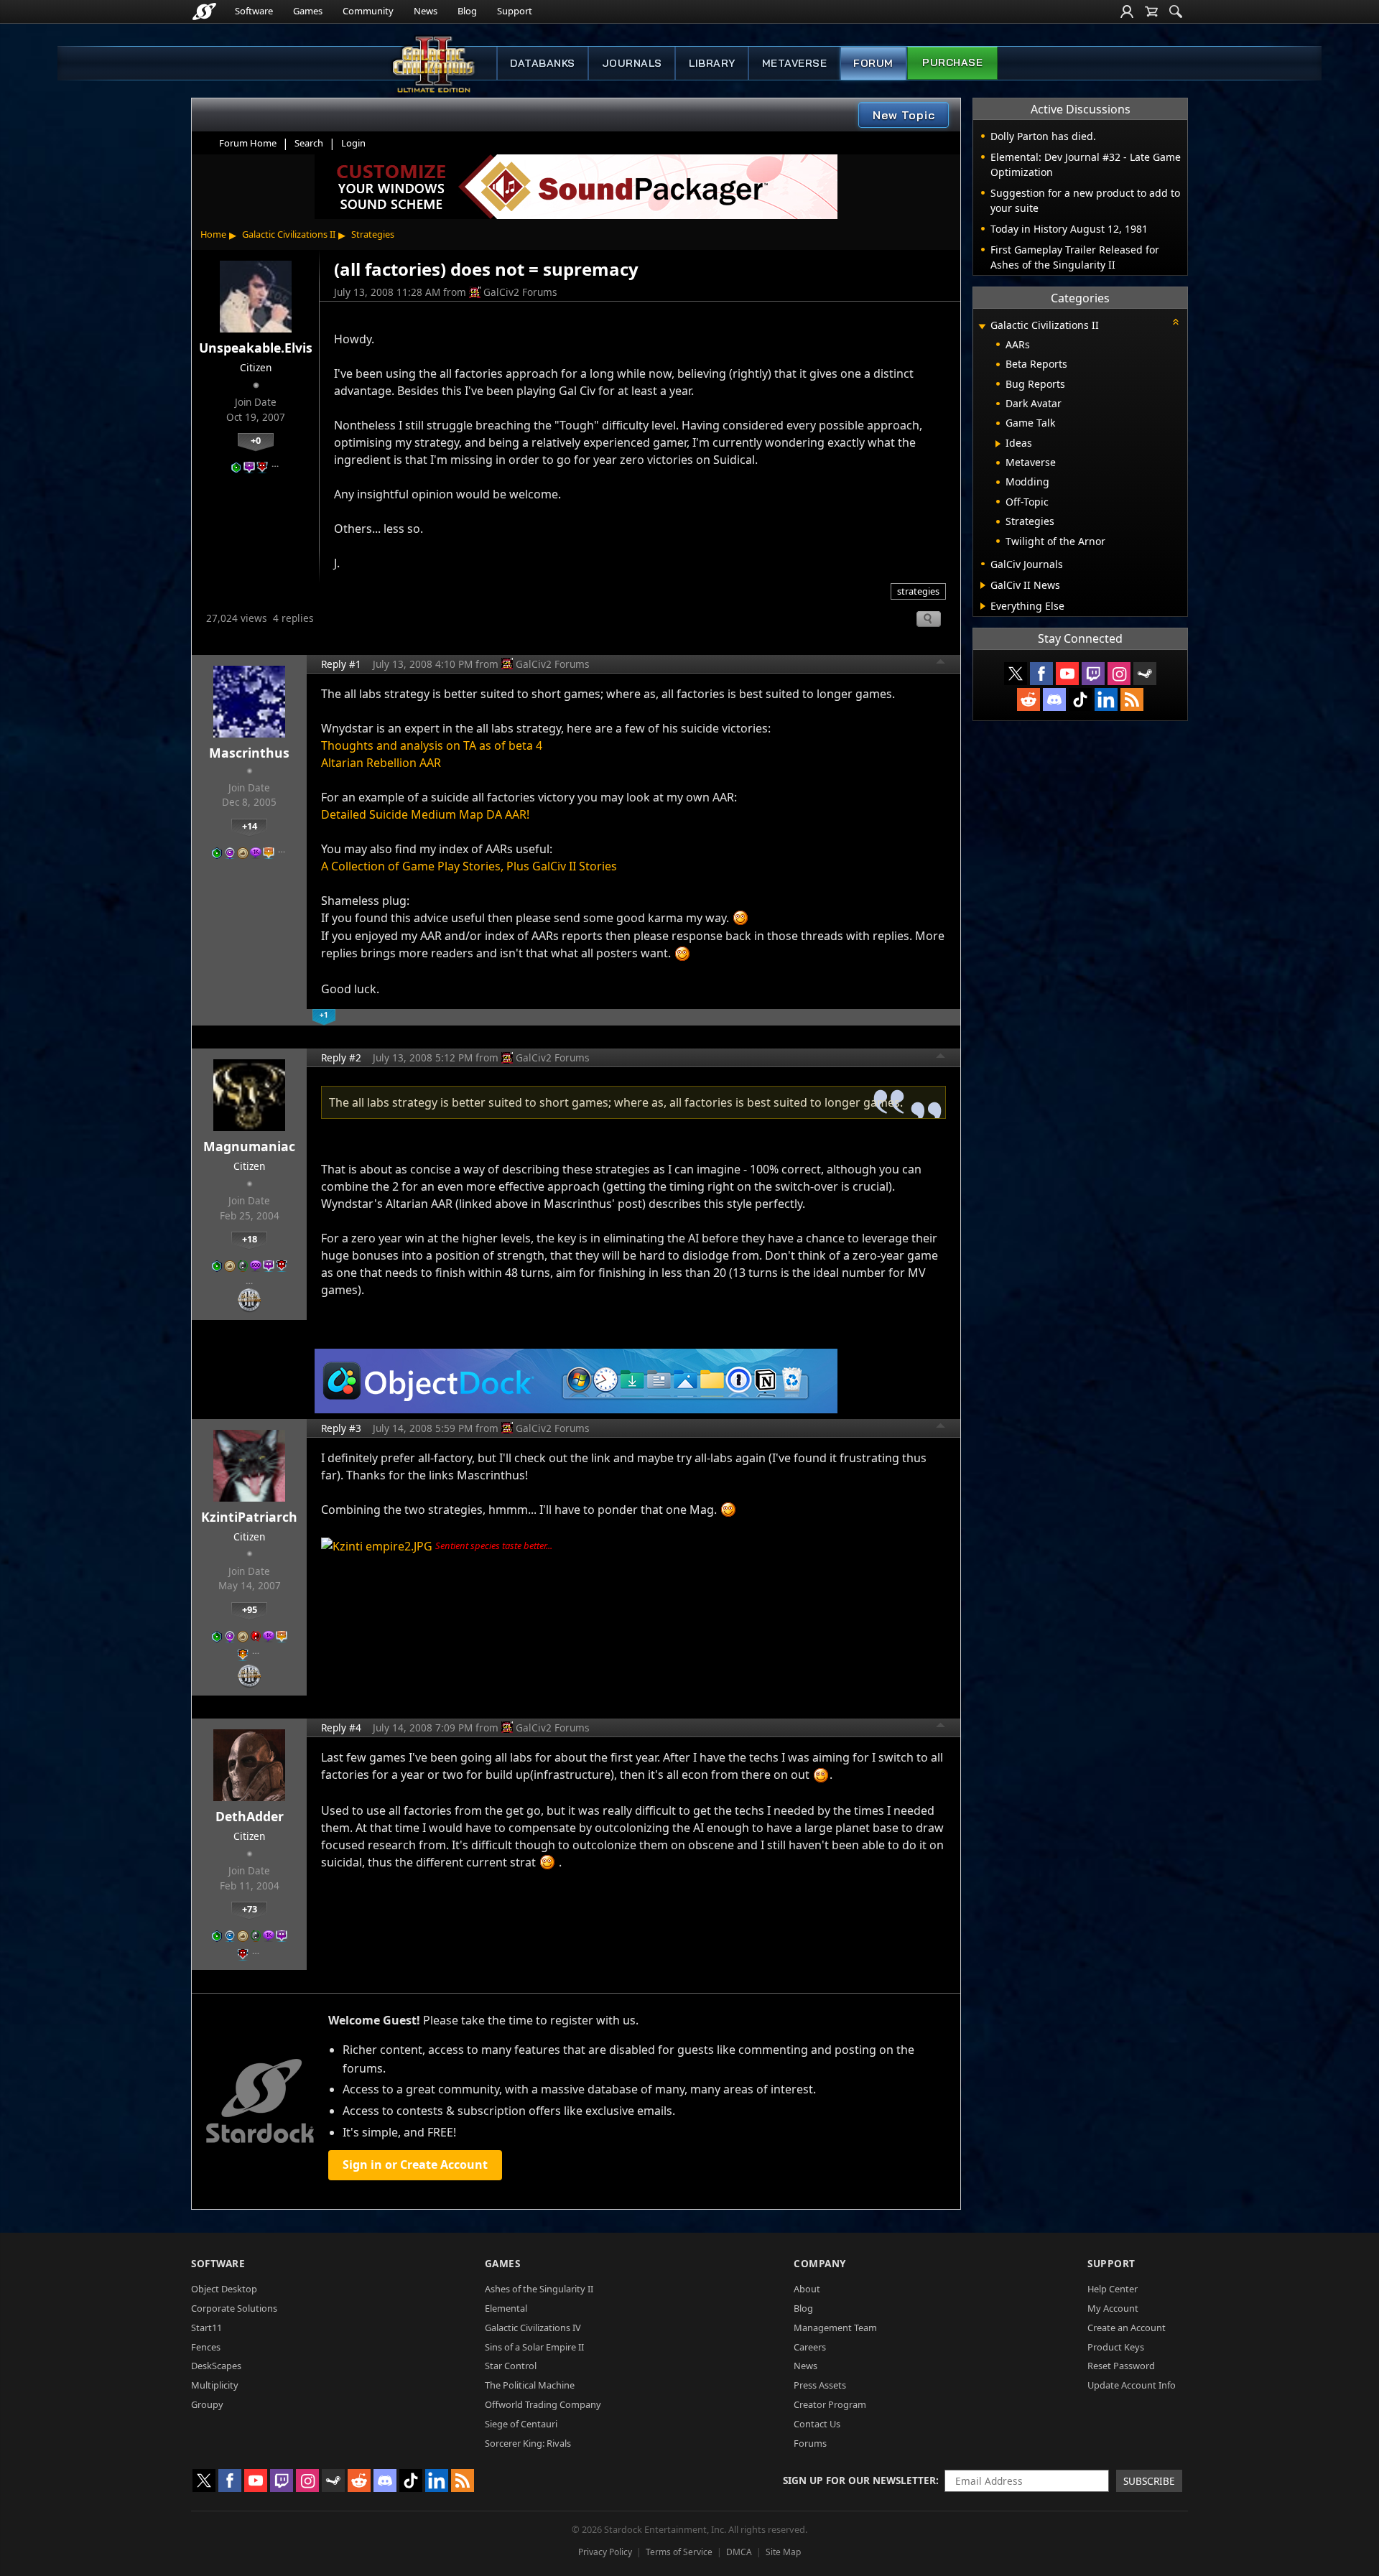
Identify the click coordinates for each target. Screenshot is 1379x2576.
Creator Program (830, 2404)
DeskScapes (216, 2366)
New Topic (904, 115)
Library (712, 63)
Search (309, 143)
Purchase (952, 62)
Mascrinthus (249, 753)
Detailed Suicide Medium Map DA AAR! (425, 814)
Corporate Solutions (234, 2308)
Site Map (783, 2552)
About (807, 2289)
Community (368, 11)
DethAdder (250, 1816)
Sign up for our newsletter (859, 2480)
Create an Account (1127, 2328)
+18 (250, 1239)
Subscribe (1149, 2481)
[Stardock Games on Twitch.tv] (1093, 674)
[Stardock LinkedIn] (1106, 699)
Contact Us (817, 2424)
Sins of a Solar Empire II (534, 2347)
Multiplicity (215, 2385)
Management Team (835, 2328)
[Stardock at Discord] (1054, 699)
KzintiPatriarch (249, 1517)
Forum (873, 63)
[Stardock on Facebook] (1041, 674)
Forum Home (248, 143)
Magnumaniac (249, 1146)
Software (254, 11)
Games (308, 11)
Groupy (207, 2404)
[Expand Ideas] (998, 444)
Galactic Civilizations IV (533, 2328)
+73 (250, 1909)
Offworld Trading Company (543, 2404)
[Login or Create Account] (1127, 11)
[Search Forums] (1176, 11)
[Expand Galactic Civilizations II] (982, 326)
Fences (206, 2347)
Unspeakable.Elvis (256, 348)
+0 (256, 440)
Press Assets (820, 2385)
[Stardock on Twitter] (1016, 674)
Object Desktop (224, 2289)
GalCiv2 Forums (520, 292)
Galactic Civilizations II (289, 234)
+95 (250, 1609)
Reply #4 (341, 1728)
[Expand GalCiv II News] (983, 585)
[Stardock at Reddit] (1029, 699)
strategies (918, 591)
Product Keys (1116, 2347)
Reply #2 (341, 1057)
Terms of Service (679, 2552)
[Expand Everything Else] (983, 606)
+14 (250, 826)
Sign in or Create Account (415, 2165)
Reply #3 (341, 1428)
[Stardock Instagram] (1119, 674)
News (426, 11)
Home (213, 234)
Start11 (206, 2328)
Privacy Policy (605, 2552)
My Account (1113, 2308)
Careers (810, 2347)
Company (820, 2263)
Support (515, 11)
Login (353, 143)
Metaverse (795, 63)
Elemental (506, 2308)
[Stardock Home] (204, 11)
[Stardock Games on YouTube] (1067, 674)
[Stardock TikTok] (1080, 699)
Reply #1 (341, 664)
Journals (632, 63)
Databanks (543, 63)
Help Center (1113, 2289)
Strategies (373, 234)
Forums (810, 2443)
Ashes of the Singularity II (539, 2289)
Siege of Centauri (521, 2424)
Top (941, 664)
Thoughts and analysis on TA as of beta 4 (432, 745)
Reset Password (1121, 2366)
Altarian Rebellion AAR (381, 763)
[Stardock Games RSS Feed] (1132, 699)
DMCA (739, 2552)
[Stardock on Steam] (1145, 674)
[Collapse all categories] (1176, 322)
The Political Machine (530, 2385)
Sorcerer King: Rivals (528, 2443)
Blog (467, 11)
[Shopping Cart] (1151, 11)
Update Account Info (1132, 2385)
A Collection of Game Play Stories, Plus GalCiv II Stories (469, 866)
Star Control (511, 2366)
